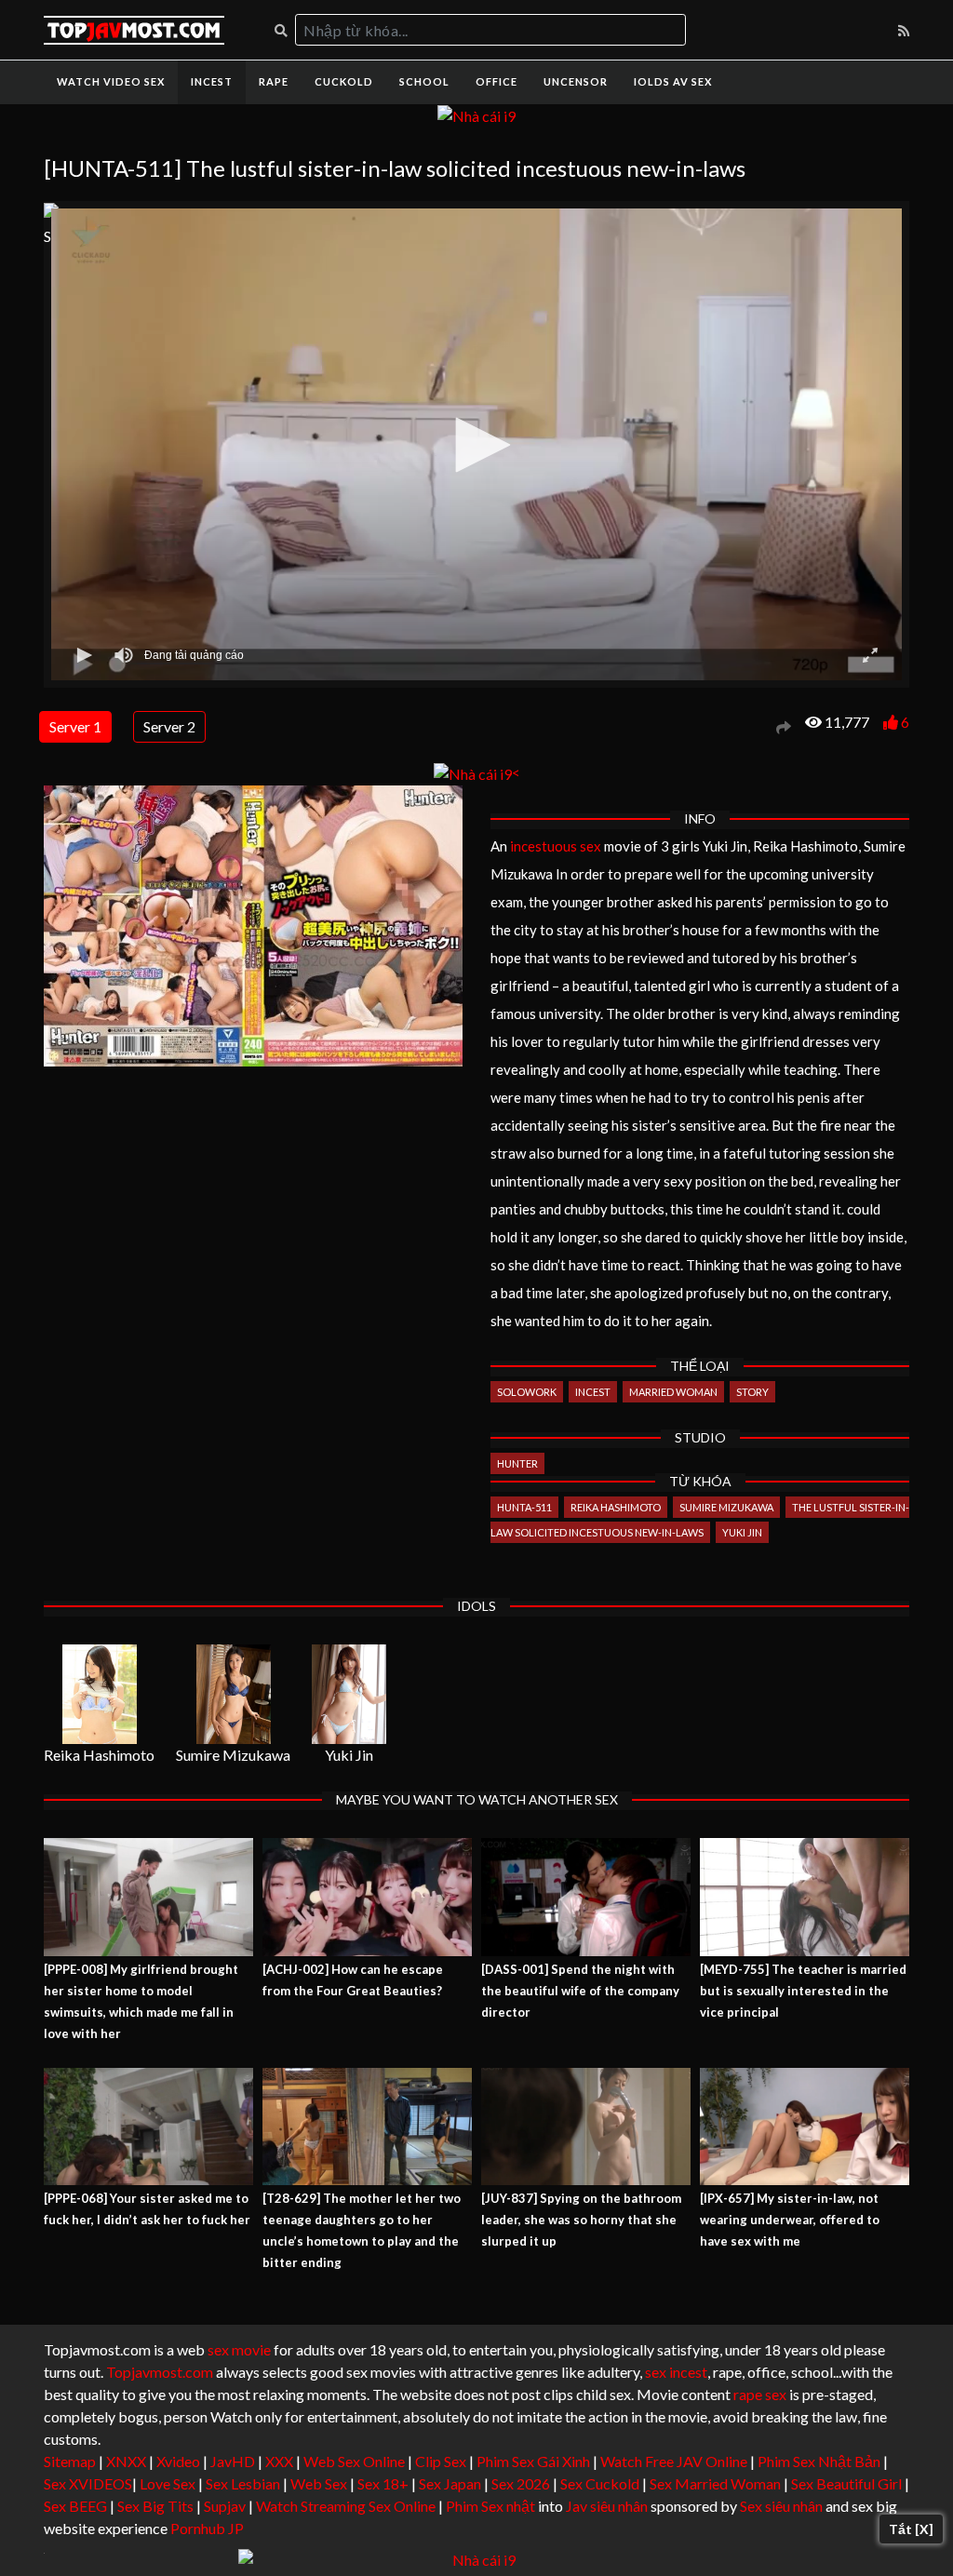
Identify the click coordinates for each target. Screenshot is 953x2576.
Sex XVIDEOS (88, 2483)
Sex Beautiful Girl (846, 2483)
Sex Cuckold (600, 2483)
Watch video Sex (111, 81)
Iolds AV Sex (673, 81)
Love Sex (168, 2483)
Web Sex (319, 2483)
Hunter (517, 1463)
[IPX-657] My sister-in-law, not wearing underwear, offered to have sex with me (790, 2220)
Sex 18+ (383, 2483)
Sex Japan (450, 2483)
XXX (279, 2461)
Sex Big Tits (155, 2506)
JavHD (233, 2461)
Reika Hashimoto (616, 1507)
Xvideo (178, 2461)
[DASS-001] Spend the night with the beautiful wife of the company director (580, 1991)
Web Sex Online (354, 2461)
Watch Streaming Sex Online (346, 2506)
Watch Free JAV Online (674, 2461)
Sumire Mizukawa (726, 1507)
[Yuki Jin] (349, 1694)
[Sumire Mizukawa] (233, 1694)
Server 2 (169, 726)
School (424, 81)
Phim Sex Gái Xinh (533, 2461)
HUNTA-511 (524, 1507)
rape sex (760, 2394)
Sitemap (70, 2461)
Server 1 (75, 726)
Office (497, 81)
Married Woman (673, 1392)
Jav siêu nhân (607, 2506)
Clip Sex (441, 2461)
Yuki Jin (742, 1532)
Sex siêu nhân (781, 2506)
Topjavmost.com (160, 2372)
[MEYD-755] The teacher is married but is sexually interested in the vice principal (803, 1991)
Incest (212, 81)
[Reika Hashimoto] (99, 1694)
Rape (274, 81)
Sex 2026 (521, 2483)
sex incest (676, 2372)
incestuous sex (556, 846)
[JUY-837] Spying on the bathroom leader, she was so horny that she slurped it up (581, 2220)
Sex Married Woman (715, 2483)
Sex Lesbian (243, 2483)
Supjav (225, 2506)
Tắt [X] (911, 2529)
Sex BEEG (75, 2506)
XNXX (126, 2461)
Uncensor (576, 81)
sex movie (239, 2349)
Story (752, 1392)
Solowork (527, 1392)
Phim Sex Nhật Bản (819, 2461)
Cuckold (344, 81)
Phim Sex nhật (490, 2506)
